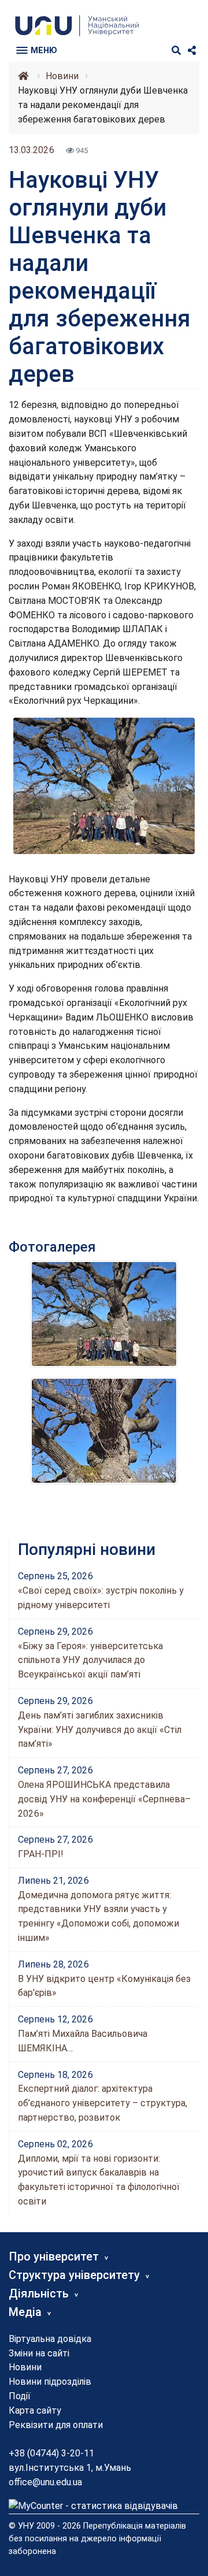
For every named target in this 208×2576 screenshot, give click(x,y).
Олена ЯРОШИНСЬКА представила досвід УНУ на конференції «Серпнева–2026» (104, 1799)
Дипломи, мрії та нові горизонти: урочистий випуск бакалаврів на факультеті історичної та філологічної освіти (99, 2180)
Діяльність (39, 2293)
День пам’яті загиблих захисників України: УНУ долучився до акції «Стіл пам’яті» (100, 1730)
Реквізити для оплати (56, 2425)
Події (20, 2396)
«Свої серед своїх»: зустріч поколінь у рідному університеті (101, 1598)
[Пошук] (176, 51)
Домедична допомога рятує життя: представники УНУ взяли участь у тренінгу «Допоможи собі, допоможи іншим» (99, 1916)
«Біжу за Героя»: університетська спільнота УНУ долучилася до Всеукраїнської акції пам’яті (90, 1660)
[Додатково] (192, 51)
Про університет (54, 2256)
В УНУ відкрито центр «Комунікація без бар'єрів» (104, 1986)
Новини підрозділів (50, 2382)
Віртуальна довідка (50, 2339)
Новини (25, 2367)
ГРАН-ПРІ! (41, 1854)
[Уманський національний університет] (23, 76)
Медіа (25, 2312)
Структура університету (74, 2275)
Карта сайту (35, 2410)
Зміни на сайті (39, 2353)
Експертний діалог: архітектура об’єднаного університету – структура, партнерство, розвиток (103, 2103)
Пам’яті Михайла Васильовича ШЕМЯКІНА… (83, 2041)
